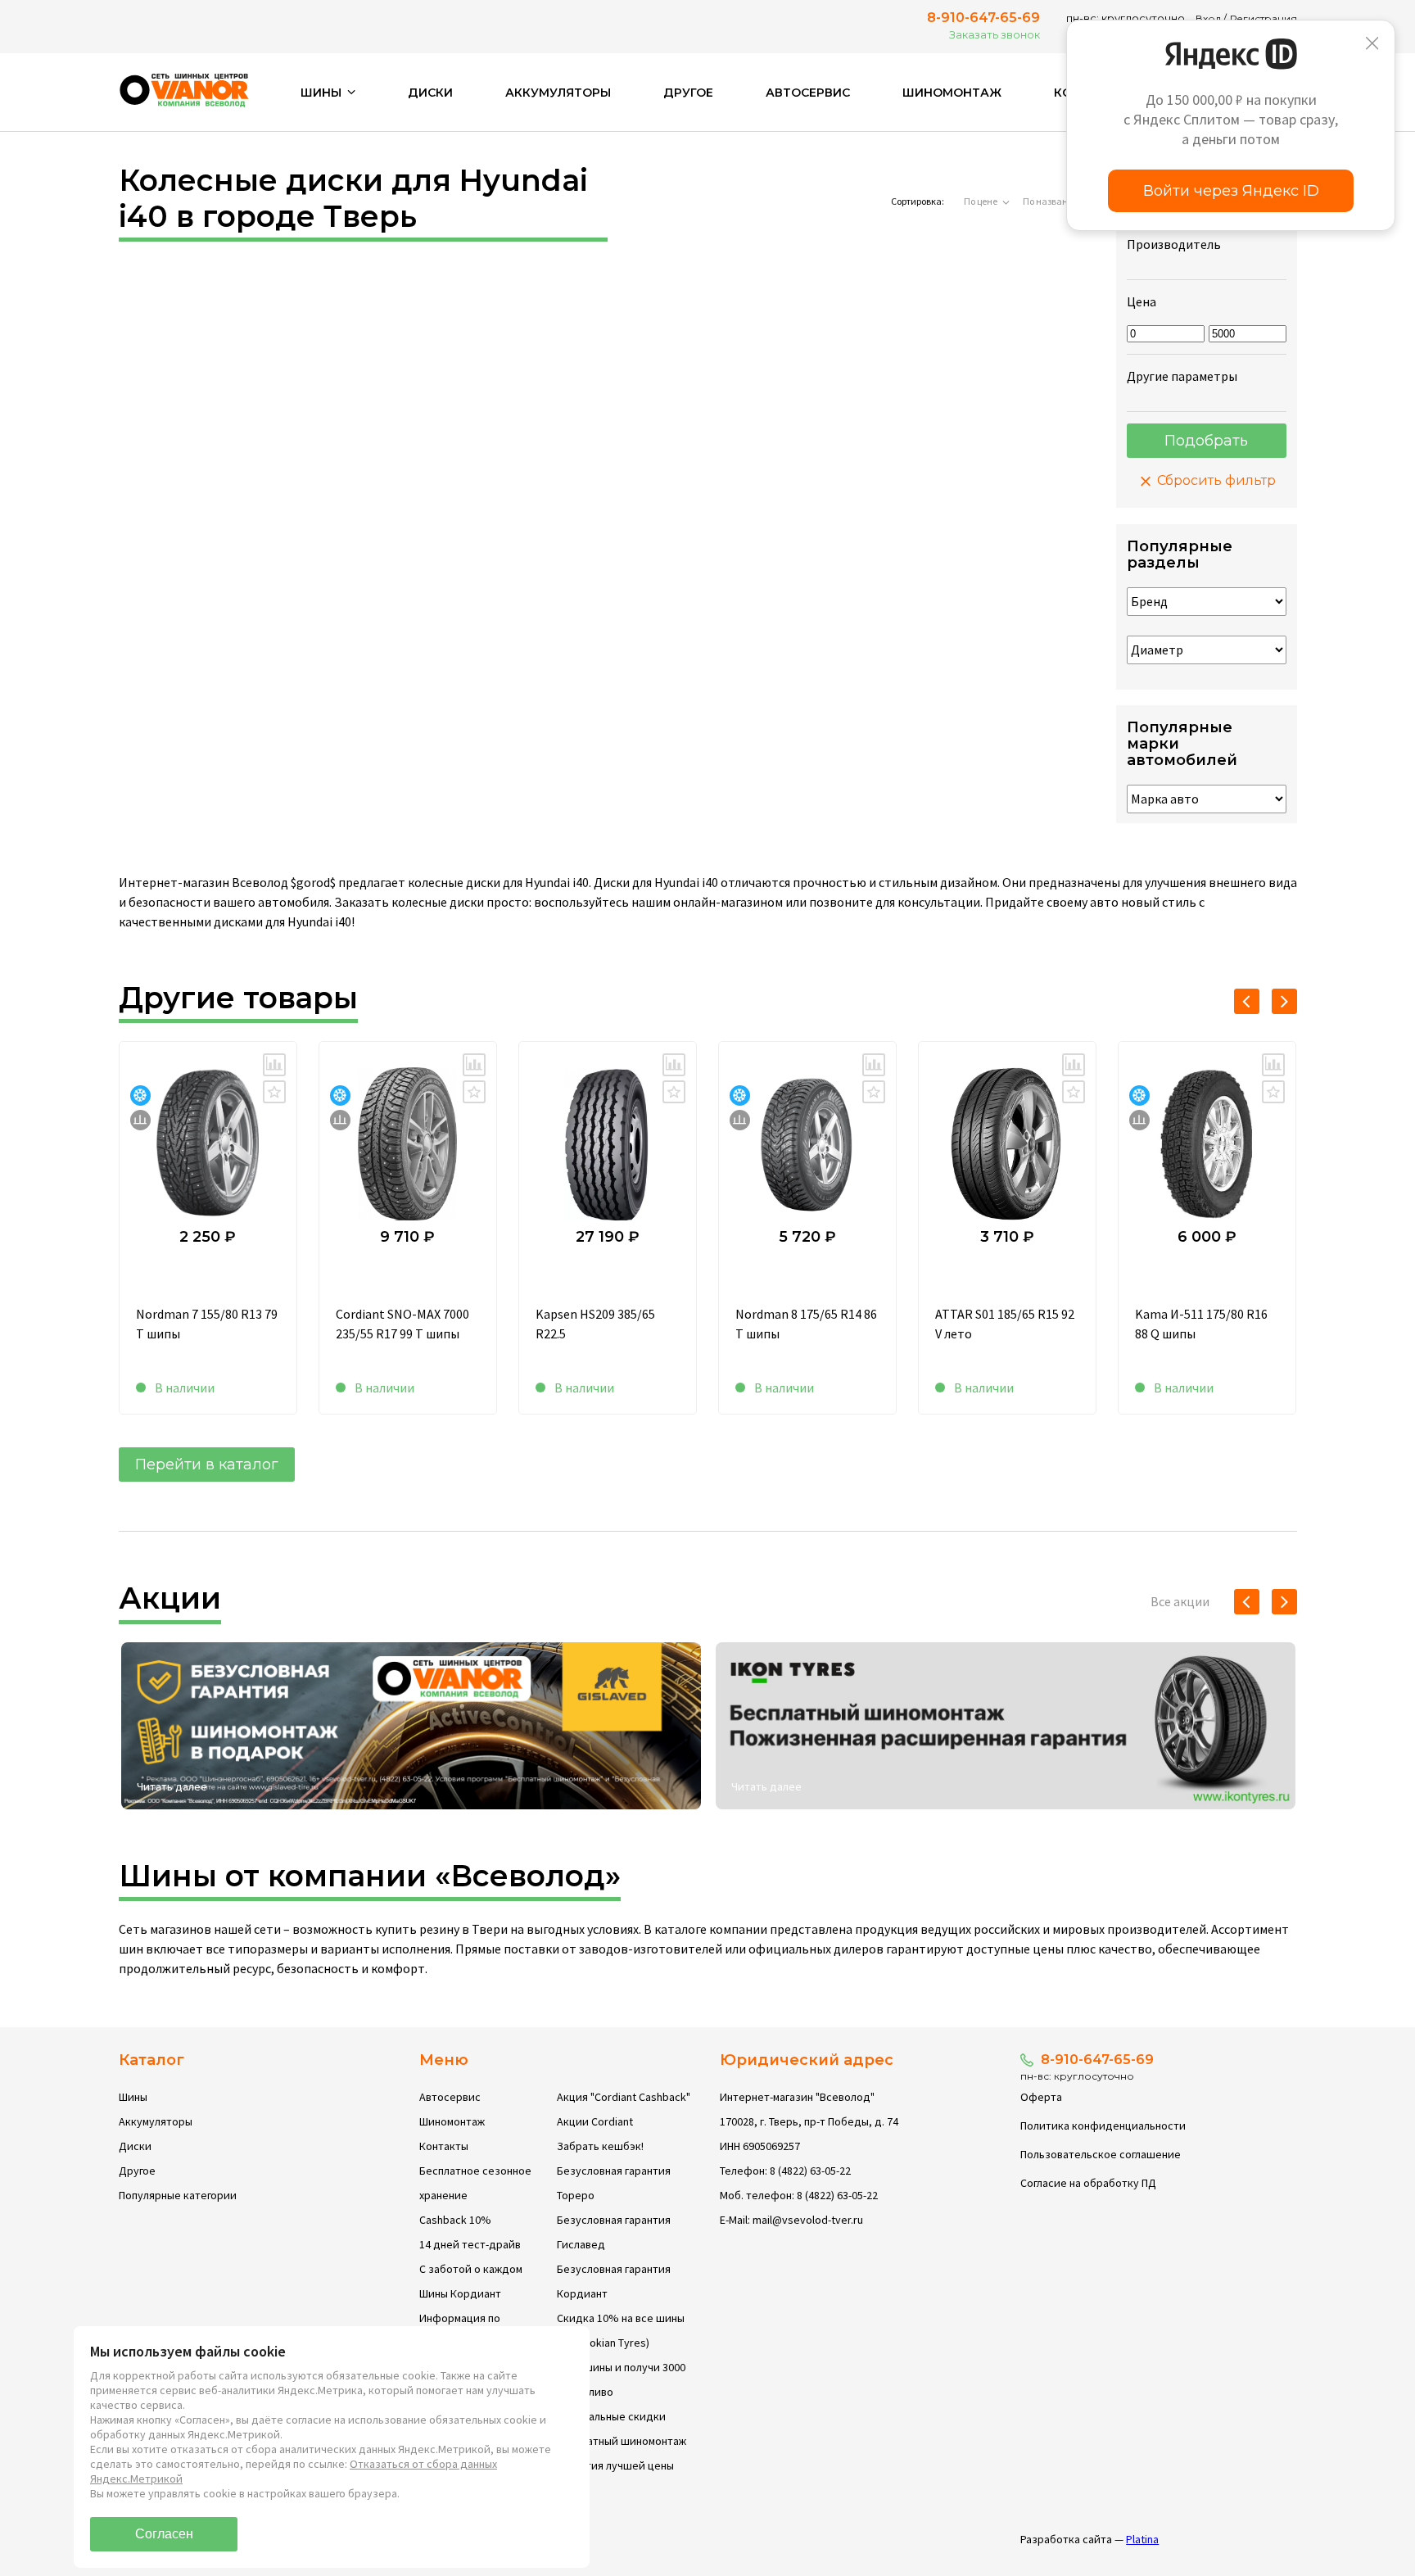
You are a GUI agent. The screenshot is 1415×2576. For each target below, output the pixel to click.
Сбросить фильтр (1215, 480)
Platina (1142, 2539)
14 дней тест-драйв (470, 2244)
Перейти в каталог (207, 1465)
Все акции (1180, 1601)
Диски (430, 93)
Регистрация (1264, 18)
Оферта (1041, 2097)
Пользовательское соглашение (1101, 2154)
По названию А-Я (1060, 201)
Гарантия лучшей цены (615, 2465)
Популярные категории (178, 2195)
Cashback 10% (455, 2220)
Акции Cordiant (595, 2121)
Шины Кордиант (460, 2293)
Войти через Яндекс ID (1231, 191)
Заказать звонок (995, 34)
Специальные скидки (611, 2416)
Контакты (444, 2146)
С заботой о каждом (471, 2269)
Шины (133, 2097)
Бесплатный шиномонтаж (622, 2441)
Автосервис (808, 93)
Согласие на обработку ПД (1088, 2183)
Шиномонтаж (952, 93)
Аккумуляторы (558, 93)
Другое (688, 93)
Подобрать (1206, 441)
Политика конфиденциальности (1103, 2126)
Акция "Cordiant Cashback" (624, 2097)
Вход (1208, 18)
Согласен (164, 2534)
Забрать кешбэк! (600, 2146)
